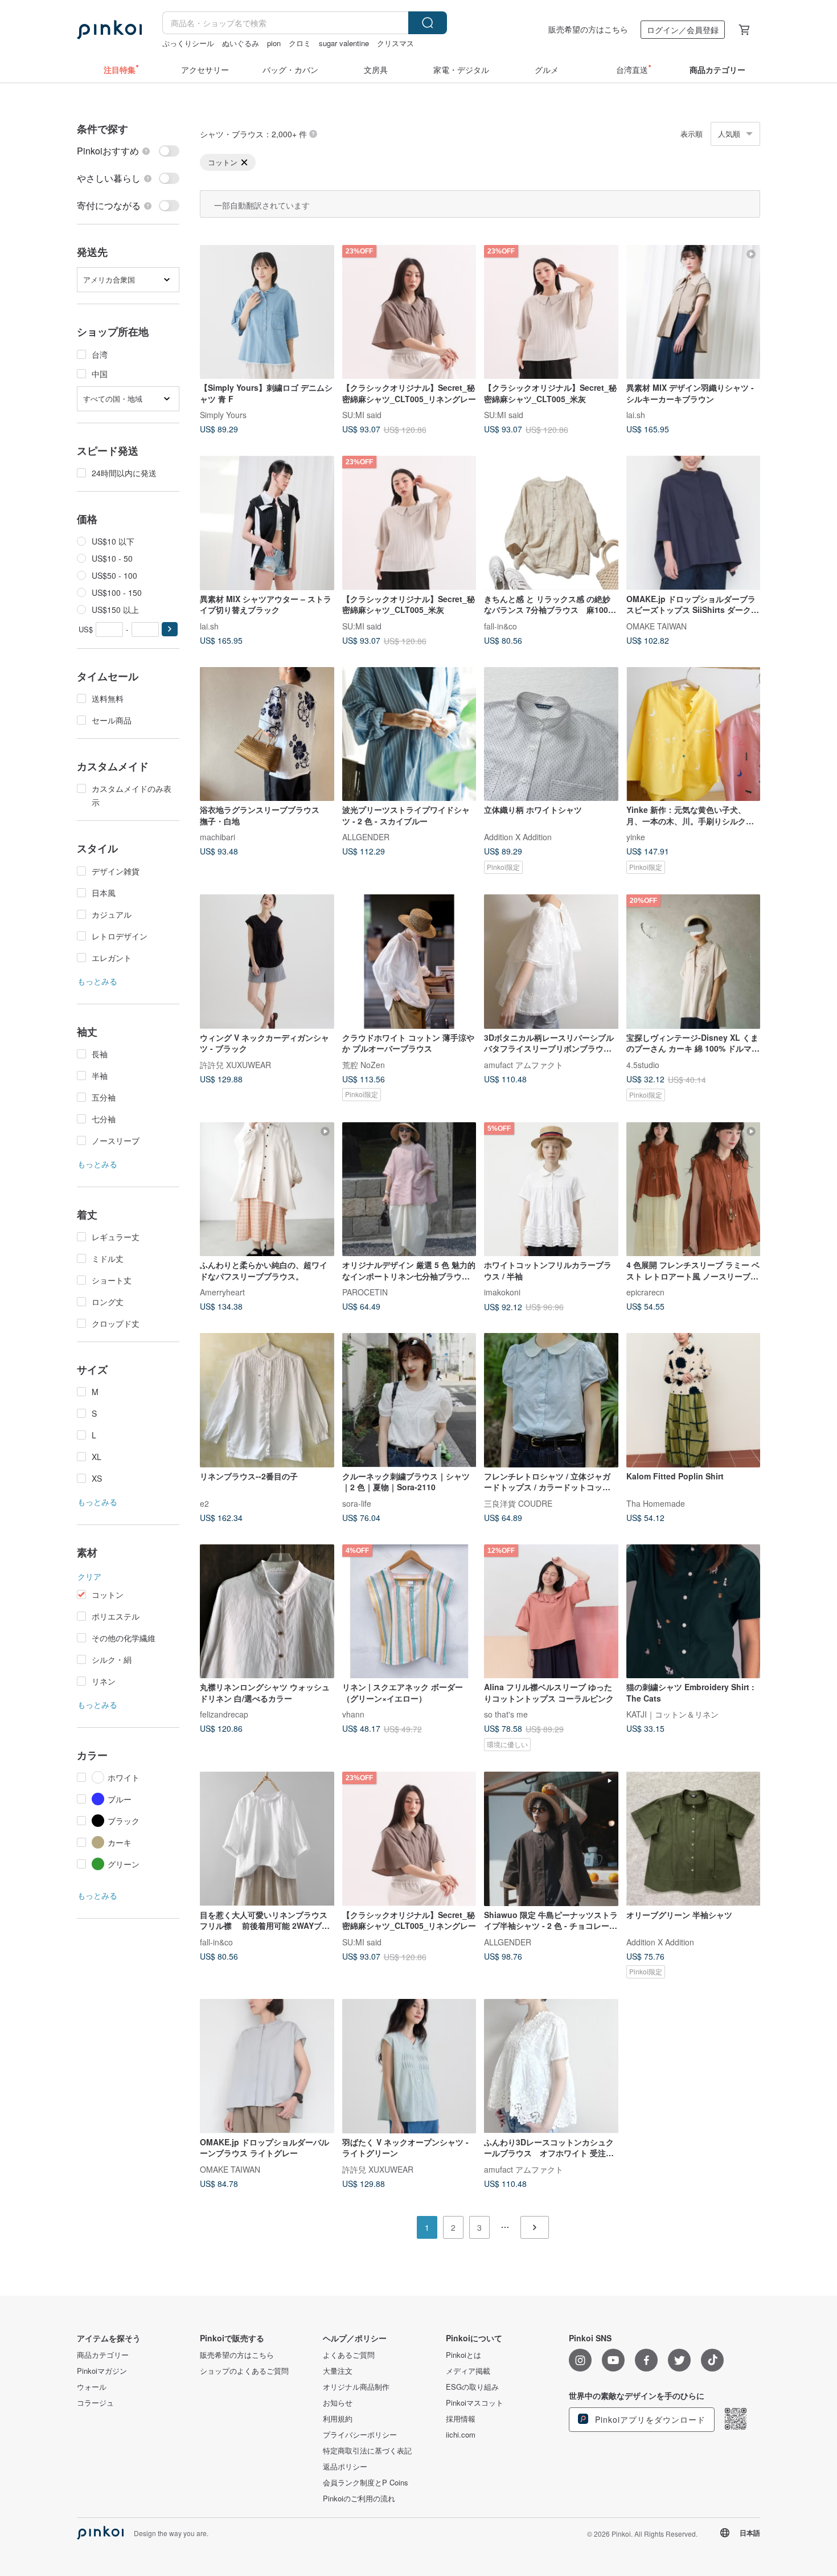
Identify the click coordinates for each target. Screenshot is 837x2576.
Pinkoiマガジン (102, 2371)
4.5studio (643, 1064)
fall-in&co (500, 625)
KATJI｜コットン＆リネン (672, 1714)
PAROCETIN (365, 1292)
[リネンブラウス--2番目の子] (267, 1400)
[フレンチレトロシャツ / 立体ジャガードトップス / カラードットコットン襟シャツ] (551, 1400)
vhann (353, 1714)
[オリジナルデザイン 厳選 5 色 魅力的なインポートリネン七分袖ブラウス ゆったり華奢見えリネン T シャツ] (409, 1189)
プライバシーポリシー (360, 2435)
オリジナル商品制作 (356, 2387)
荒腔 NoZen (364, 1064)
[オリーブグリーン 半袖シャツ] (694, 1839)
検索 (428, 23)
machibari (218, 837)
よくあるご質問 (349, 2355)
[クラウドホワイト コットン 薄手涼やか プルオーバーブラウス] (409, 962)
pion (274, 43)
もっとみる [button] (97, 981)
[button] (170, 629)
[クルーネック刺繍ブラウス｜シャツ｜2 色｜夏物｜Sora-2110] (409, 1400)
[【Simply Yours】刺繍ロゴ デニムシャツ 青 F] (267, 312)
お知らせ (338, 2403)
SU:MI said (362, 415)
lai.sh (636, 415)
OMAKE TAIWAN (657, 625)
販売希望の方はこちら (588, 29)
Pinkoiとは (463, 2355)
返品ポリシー (345, 2467)
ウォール (92, 2387)
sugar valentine (344, 43)
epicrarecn (645, 1292)
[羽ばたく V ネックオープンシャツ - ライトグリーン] (409, 2066)
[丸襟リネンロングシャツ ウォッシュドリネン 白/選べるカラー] (267, 1612)
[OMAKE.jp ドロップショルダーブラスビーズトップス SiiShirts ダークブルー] (694, 523)
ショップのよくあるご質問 (244, 2371)
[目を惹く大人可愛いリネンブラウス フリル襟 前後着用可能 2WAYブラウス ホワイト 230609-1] (267, 1839)
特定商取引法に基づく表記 (367, 2451)
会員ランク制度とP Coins (366, 2483)
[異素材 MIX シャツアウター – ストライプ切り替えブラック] (267, 523)
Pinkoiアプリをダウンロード (649, 2419)
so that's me (506, 1714)
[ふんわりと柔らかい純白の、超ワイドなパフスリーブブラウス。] (267, 1189)
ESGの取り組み (472, 2387)
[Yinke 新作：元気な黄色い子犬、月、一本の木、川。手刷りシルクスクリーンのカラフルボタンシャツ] (694, 734)
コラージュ (95, 2403)
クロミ (300, 43)
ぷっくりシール (188, 43)
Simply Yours (223, 415)
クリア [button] (89, 1576)
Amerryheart (222, 1292)
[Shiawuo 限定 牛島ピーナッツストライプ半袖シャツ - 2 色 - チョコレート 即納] (551, 1839)
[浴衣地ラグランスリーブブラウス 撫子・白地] (267, 734)
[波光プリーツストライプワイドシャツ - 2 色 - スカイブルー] (409, 734)
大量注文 (338, 2371)
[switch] (128, 151)
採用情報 (461, 2419)
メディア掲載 (468, 2371)
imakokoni (502, 1292)
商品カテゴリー (103, 2355)
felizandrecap (224, 1714)
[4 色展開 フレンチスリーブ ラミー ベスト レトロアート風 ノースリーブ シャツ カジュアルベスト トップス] (694, 1189)
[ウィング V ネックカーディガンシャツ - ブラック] (267, 962)
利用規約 (338, 2419)
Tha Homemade (656, 1503)
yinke (636, 837)
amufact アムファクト (524, 1064)
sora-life (357, 1503)
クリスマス (395, 43)
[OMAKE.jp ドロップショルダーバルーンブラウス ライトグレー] (267, 2066)
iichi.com (461, 2435)
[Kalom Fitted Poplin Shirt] (694, 1400)
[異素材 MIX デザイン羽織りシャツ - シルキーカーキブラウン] (694, 312)
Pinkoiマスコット (475, 2403)
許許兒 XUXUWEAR (235, 1064)
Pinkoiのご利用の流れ (359, 2499)
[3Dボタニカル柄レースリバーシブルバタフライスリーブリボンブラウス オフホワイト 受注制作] (551, 962)
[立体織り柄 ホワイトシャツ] (551, 734)
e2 (204, 1503)
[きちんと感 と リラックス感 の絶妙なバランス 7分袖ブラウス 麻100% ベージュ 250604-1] (551, 523)
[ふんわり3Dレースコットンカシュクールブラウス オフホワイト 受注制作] (551, 2066)
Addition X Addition (518, 837)
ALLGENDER (366, 837)
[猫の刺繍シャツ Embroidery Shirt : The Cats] (694, 1612)
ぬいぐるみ (241, 43)
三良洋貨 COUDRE (518, 1503)
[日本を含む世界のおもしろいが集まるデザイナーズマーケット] (109, 30)
